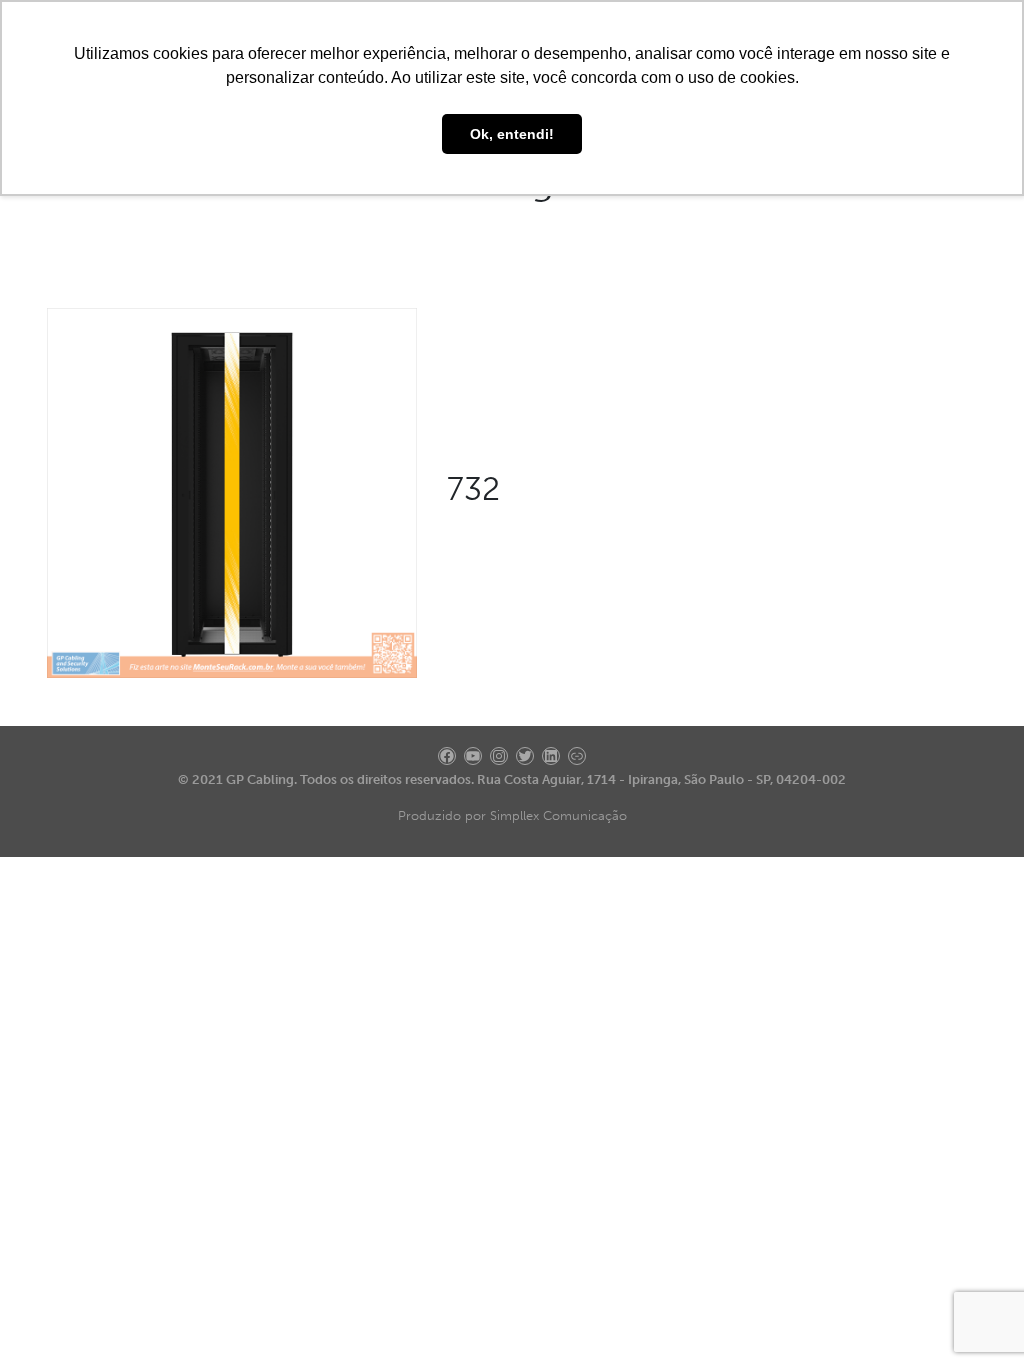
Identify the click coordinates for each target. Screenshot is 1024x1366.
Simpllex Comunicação (558, 815)
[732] (232, 491)
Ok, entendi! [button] (512, 134)
